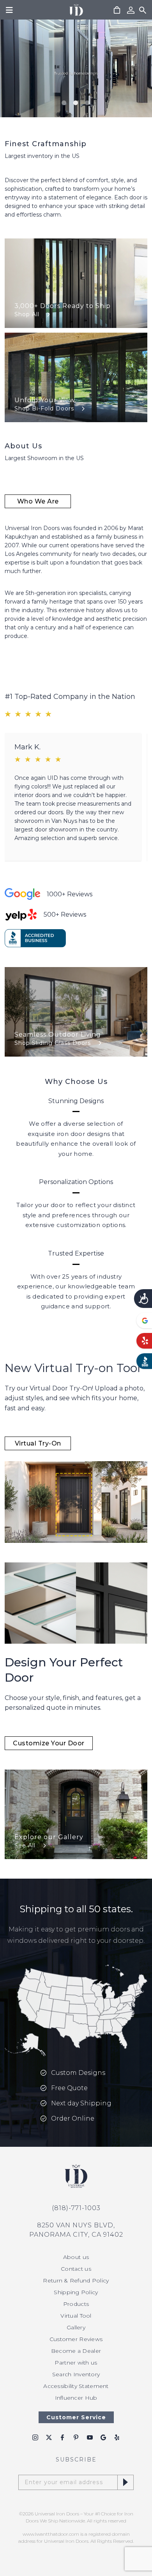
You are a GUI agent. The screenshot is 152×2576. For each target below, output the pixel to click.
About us (76, 2257)
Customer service (76, 2417)
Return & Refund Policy (76, 2280)
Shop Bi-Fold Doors (44, 408)
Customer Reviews (76, 2339)
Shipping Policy (76, 2292)
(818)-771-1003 (76, 2208)
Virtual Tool (76, 2316)
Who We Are (38, 501)
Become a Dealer (76, 2351)
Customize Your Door (49, 1743)
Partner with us (76, 2363)
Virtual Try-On (38, 1443)
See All (25, 1845)
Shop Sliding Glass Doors (53, 1043)
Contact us (76, 2269)
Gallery (76, 2327)
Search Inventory (76, 2374)
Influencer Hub (76, 2398)
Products (76, 2304)
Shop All (27, 314)
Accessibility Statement (76, 2386)
